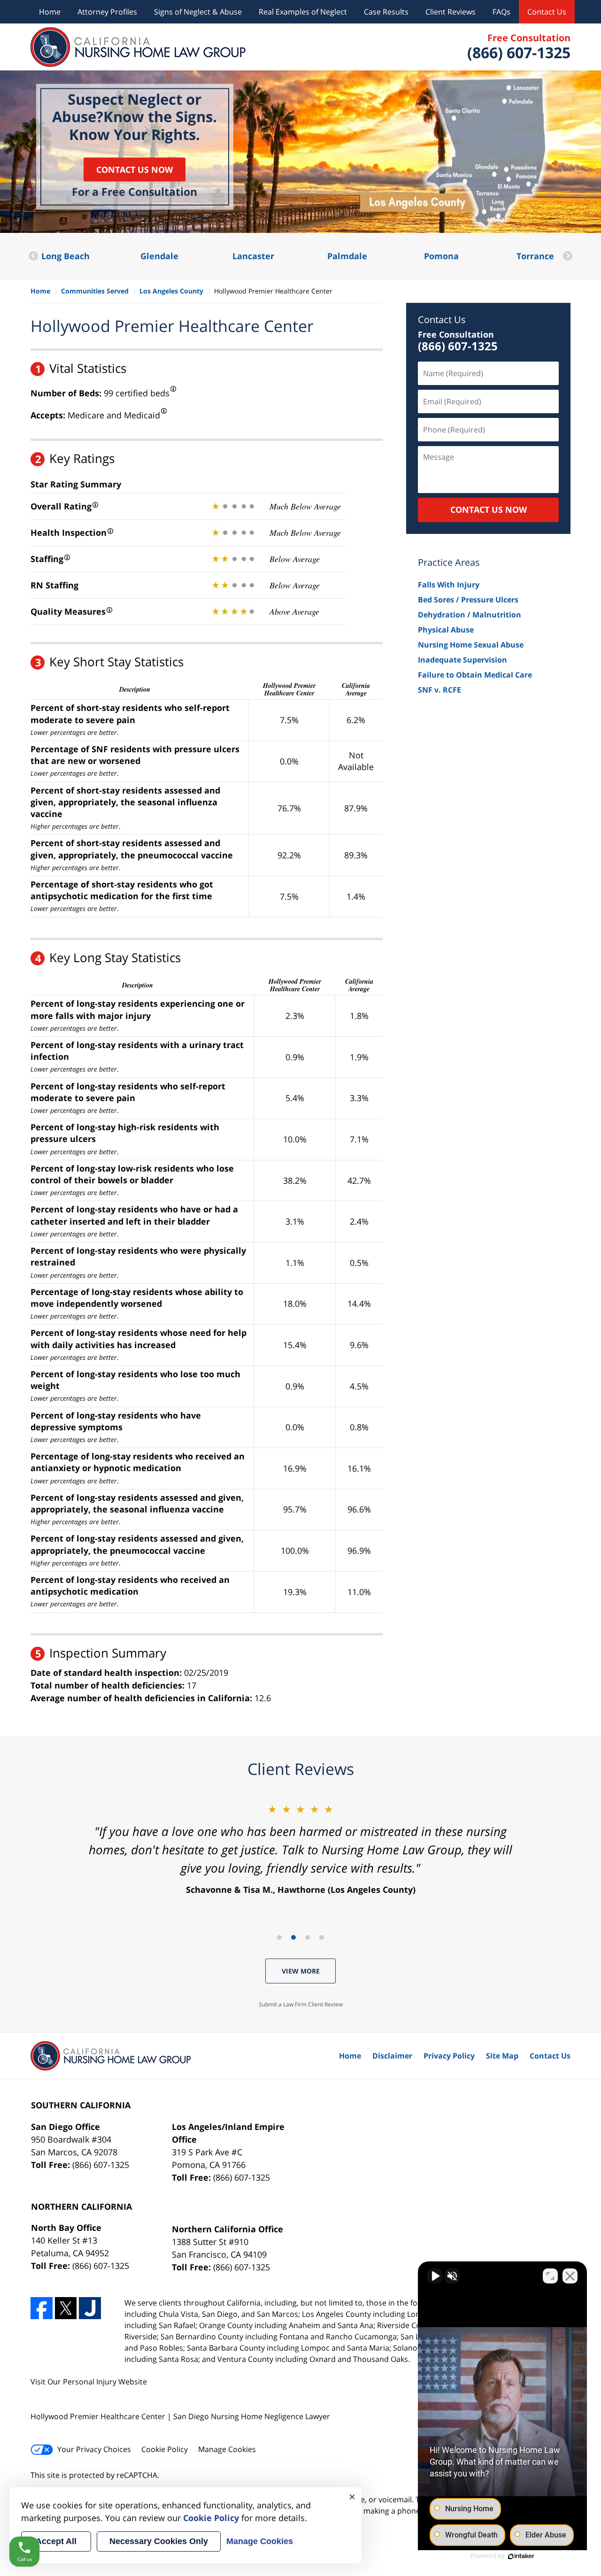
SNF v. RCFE (439, 690)
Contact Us (547, 12)
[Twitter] (66, 2308)
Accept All (56, 2541)
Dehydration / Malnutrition (470, 615)
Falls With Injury (449, 585)
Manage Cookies (227, 2449)
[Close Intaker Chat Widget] (570, 2276)
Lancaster (159, 256)
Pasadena (535, 256)
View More (301, 1971)
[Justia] (90, 2308)
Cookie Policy (165, 2449)
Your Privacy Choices (94, 2449)
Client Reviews (451, 12)
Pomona (347, 256)
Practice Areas (449, 562)
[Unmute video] (435, 2276)
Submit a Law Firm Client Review (301, 2004)
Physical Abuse (446, 630)
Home (50, 12)
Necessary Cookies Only (159, 2541)
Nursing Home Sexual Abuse (471, 645)
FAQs (501, 12)
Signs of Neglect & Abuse (198, 12)
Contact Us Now (135, 169)
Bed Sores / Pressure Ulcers (468, 600)
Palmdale (253, 256)
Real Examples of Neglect (303, 12)
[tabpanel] (300, 1849)
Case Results (386, 12)
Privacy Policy (449, 2056)
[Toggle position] (550, 2276)
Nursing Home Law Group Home (138, 47)
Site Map (502, 2056)
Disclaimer (392, 2056)
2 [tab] (293, 1937)
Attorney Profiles (107, 12)
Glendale (65, 256)
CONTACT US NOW (489, 509)
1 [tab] (279, 1937)
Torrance (441, 256)
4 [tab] (322, 1937)
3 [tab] (308, 1937)
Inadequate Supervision (462, 660)
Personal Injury (90, 2382)
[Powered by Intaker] (521, 2556)
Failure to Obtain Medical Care (475, 675)
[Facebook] (42, 2308)
